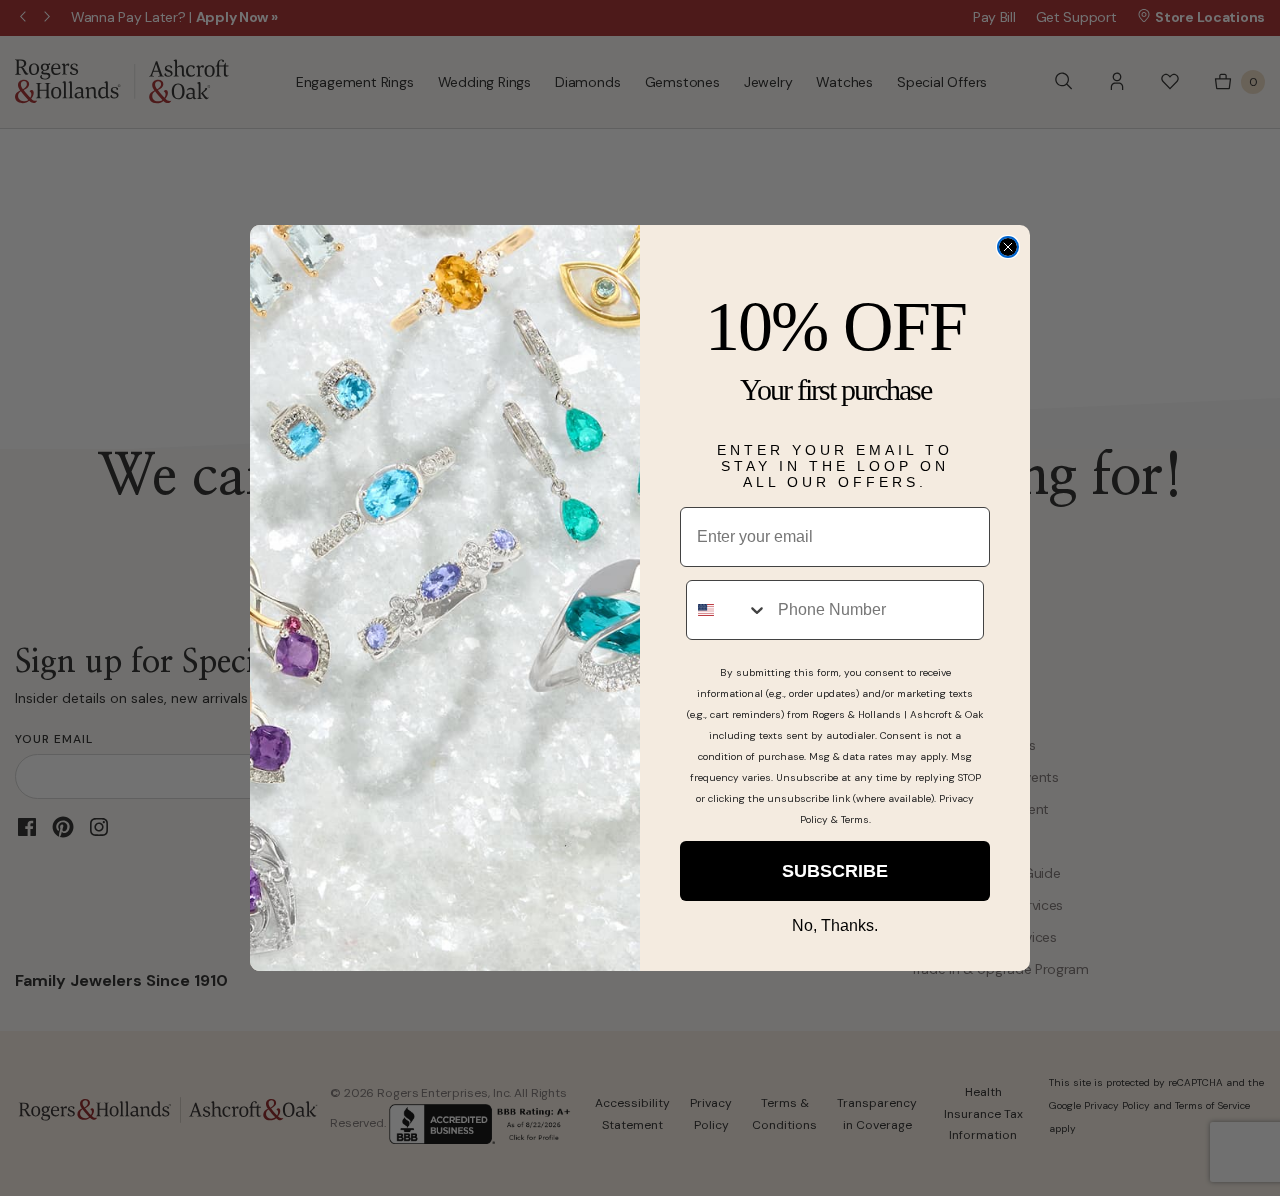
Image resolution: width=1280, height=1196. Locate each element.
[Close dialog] (1008, 247)
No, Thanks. (835, 925)
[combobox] (727, 610)
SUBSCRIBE (835, 871)
